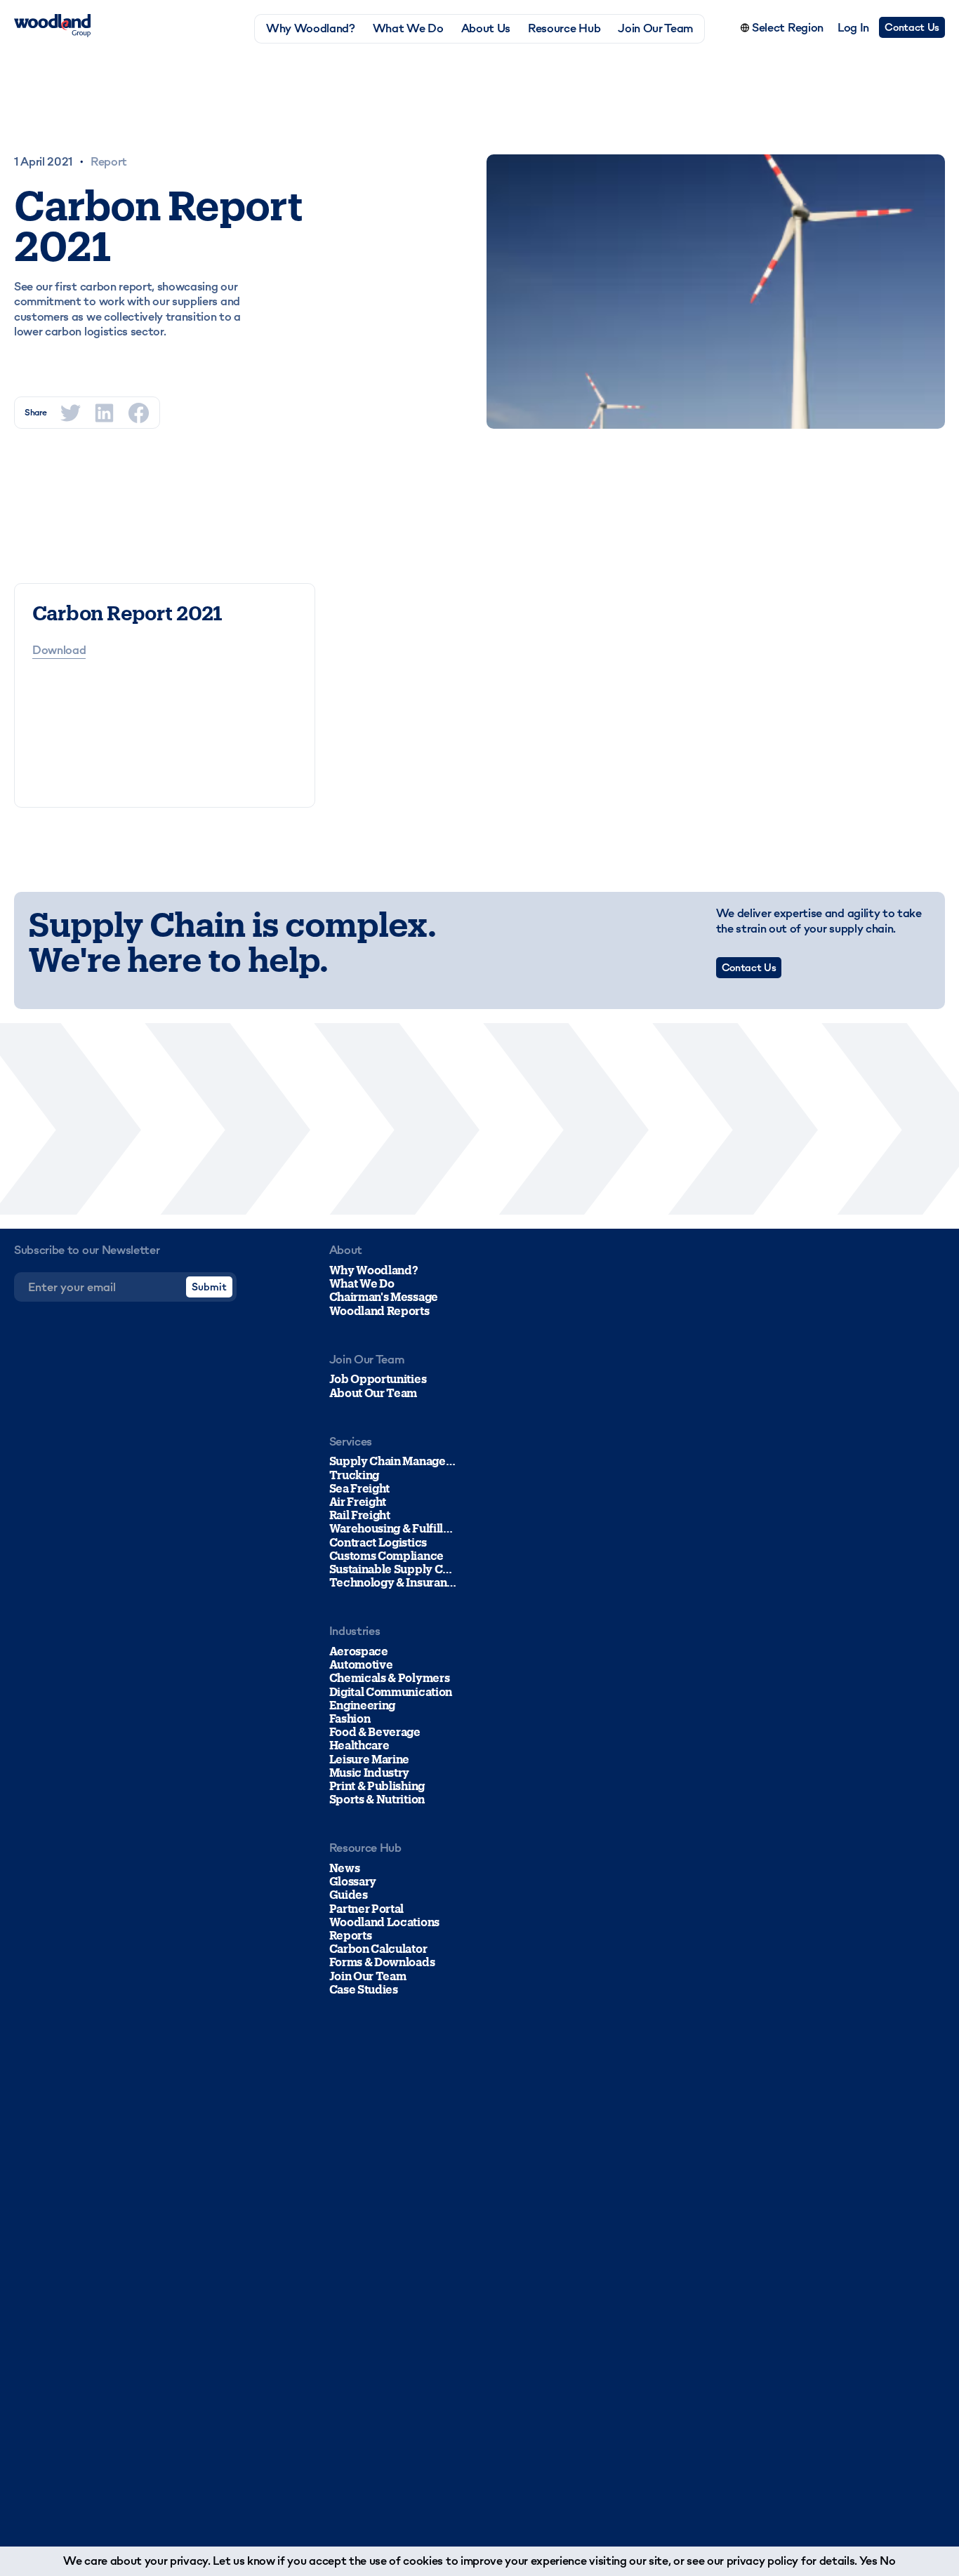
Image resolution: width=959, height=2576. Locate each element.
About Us (486, 28)
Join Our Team (655, 28)
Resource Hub (564, 28)
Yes (868, 2561)
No (887, 2561)
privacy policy (763, 2561)
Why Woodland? (311, 28)
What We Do (408, 28)
